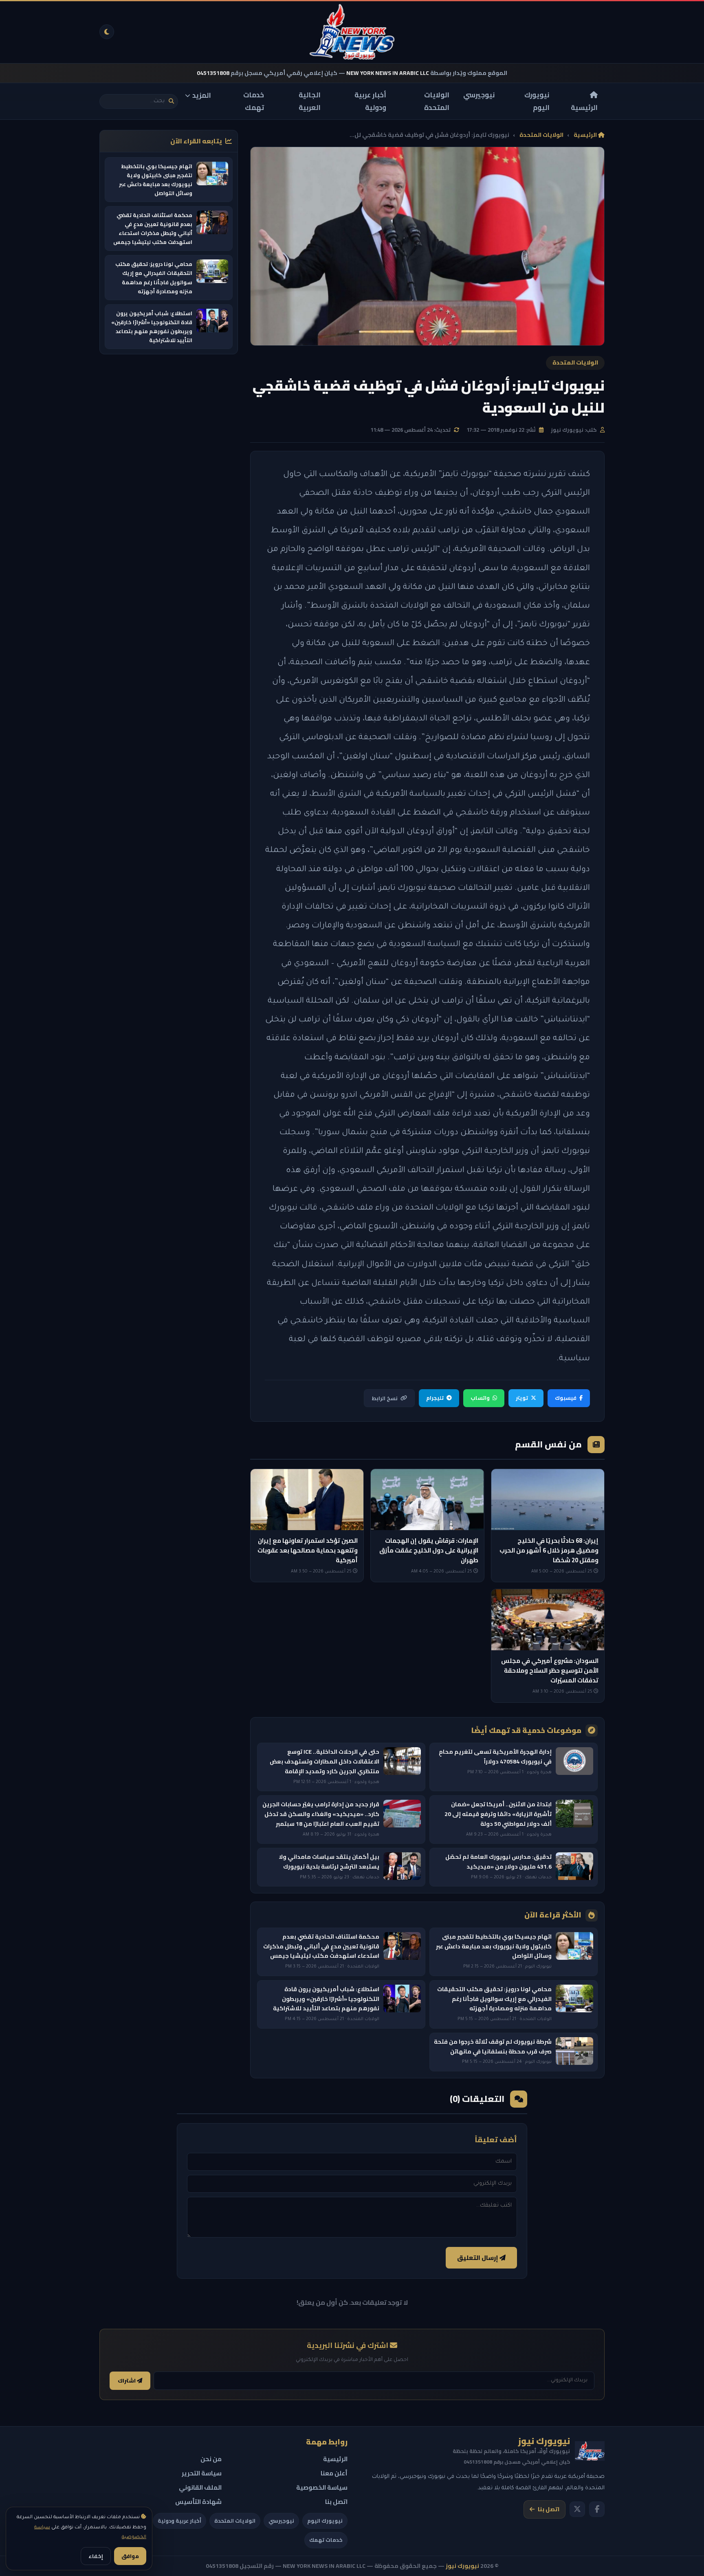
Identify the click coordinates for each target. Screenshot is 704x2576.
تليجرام (435, 1398)
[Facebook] (597, 2509)
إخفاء (96, 2556)
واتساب (480, 1398)
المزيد (202, 95)
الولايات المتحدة (437, 101)
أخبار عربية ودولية (370, 101)
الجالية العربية (310, 101)
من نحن (211, 2459)
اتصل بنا (549, 2509)
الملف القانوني (200, 2487)
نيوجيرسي (479, 95)
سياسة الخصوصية (322, 2487)
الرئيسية (584, 107)
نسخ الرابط (385, 1398)
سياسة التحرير (202, 2473)
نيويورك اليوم (537, 101)
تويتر (522, 1398)
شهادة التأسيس (198, 2502)
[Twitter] (577, 2509)
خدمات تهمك (254, 101)
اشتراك (127, 2381)
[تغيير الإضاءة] (107, 32)
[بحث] (171, 101)
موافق (130, 2556)
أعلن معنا (334, 2473)
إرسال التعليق (478, 2258)
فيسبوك (566, 1398)
